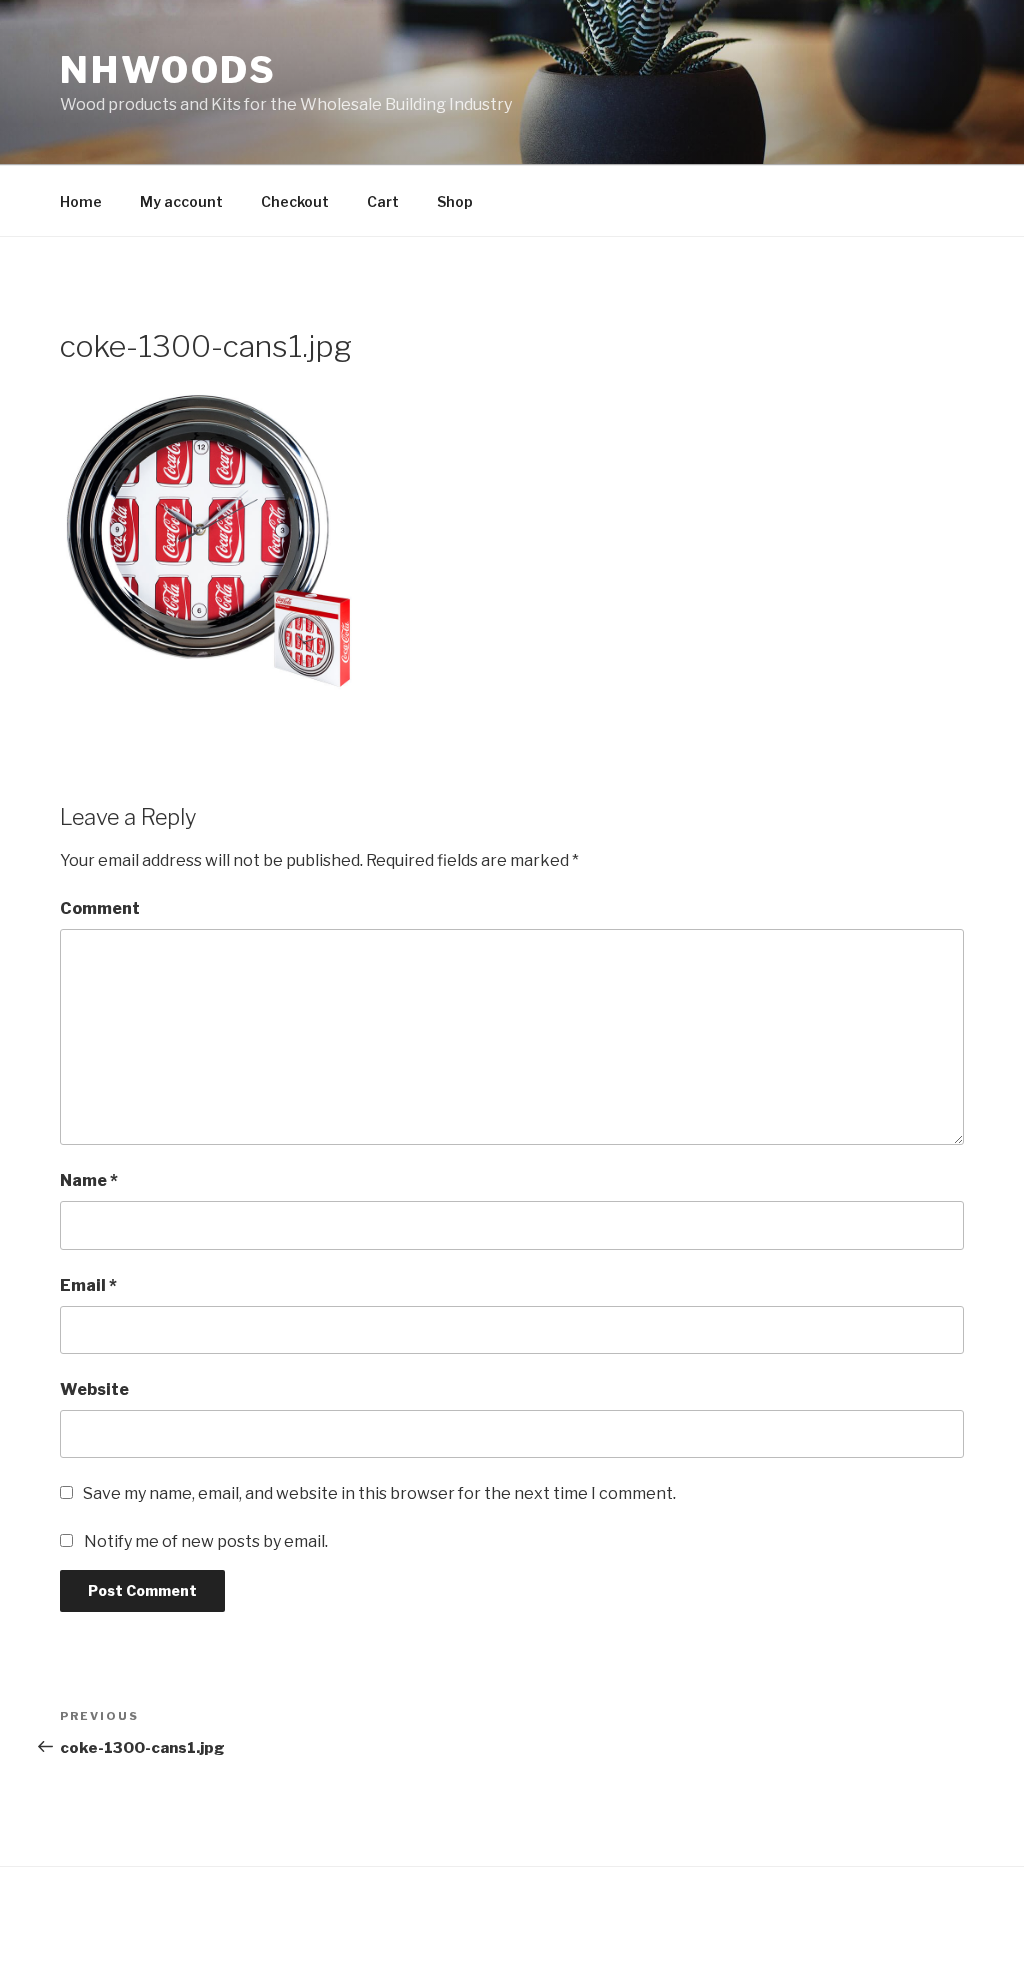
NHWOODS (168, 70)
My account (181, 201)
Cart (383, 201)
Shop (455, 201)
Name (89, 1180)
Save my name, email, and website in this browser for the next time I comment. (379, 1493)
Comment (100, 908)
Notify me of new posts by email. (206, 1541)
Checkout (295, 201)
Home (81, 201)
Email (88, 1285)
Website (94, 1389)
